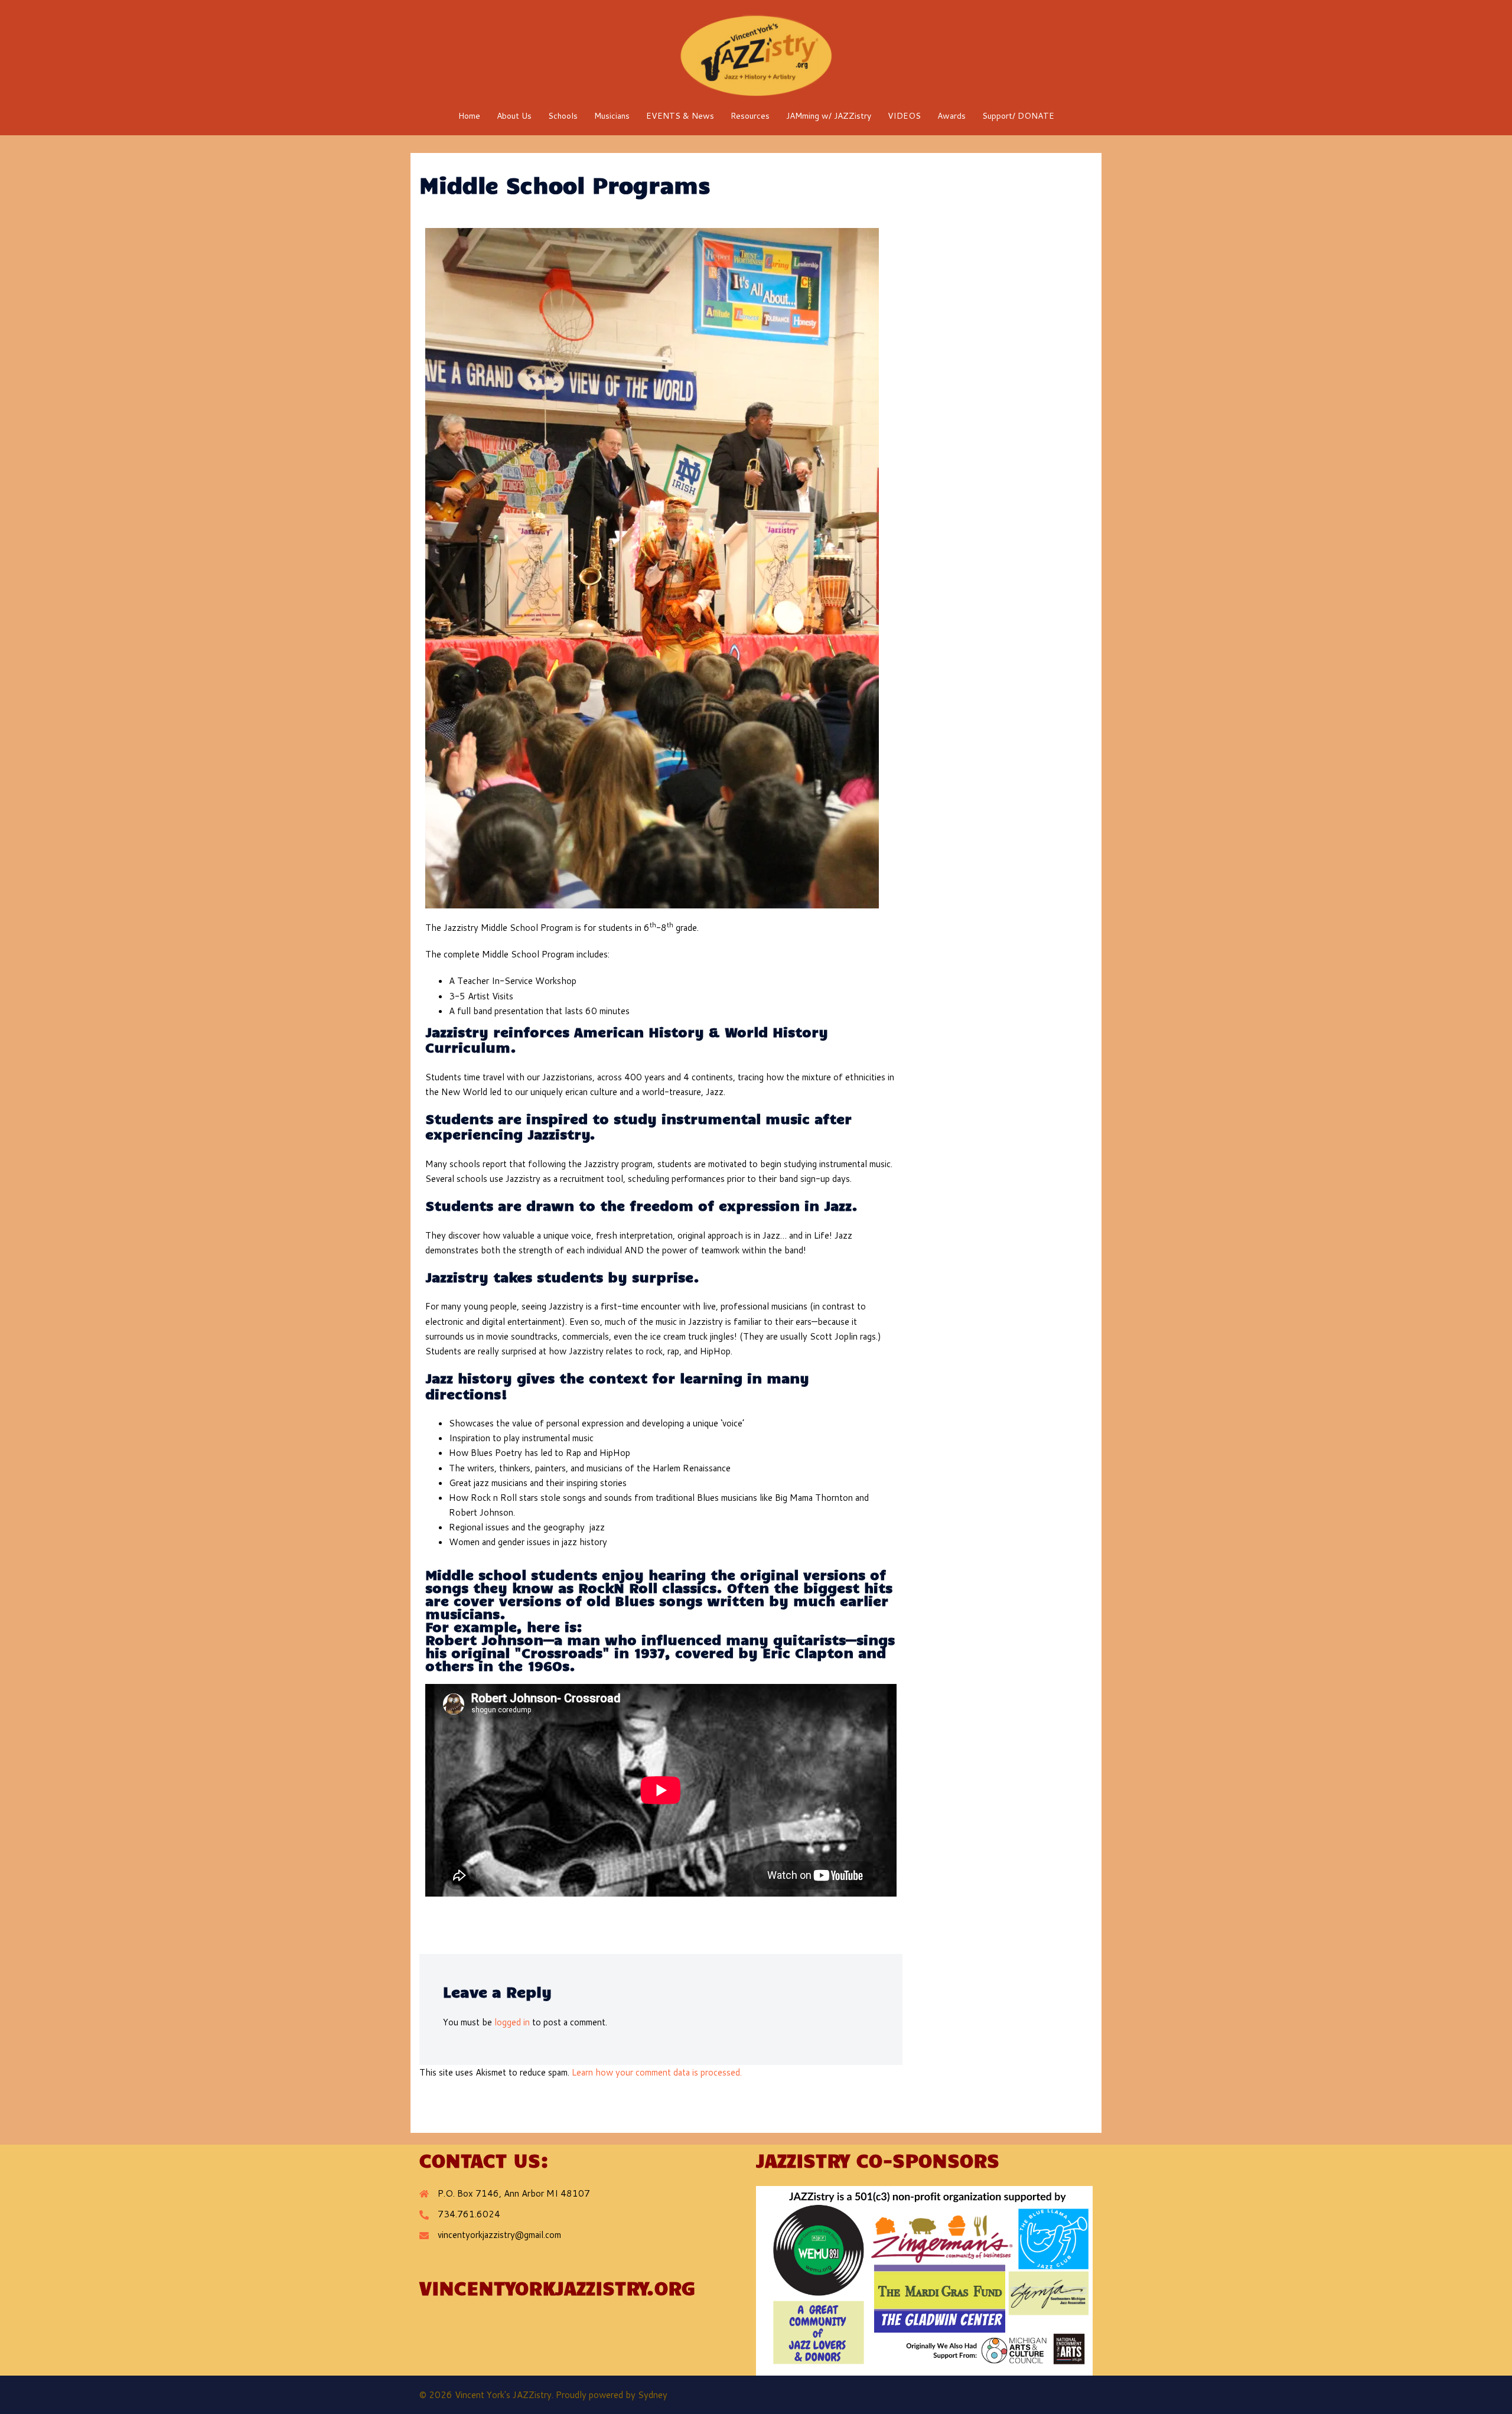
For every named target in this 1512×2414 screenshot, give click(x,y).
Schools (563, 116)
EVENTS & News (680, 116)
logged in (512, 2022)
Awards (951, 116)
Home (469, 116)
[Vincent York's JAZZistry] (756, 55)
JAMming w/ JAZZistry (829, 116)
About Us (514, 116)
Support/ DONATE (1018, 116)
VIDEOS (904, 116)
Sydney (653, 2395)
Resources (750, 116)
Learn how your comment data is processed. (657, 2072)
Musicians (612, 116)
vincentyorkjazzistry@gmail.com (499, 2235)
